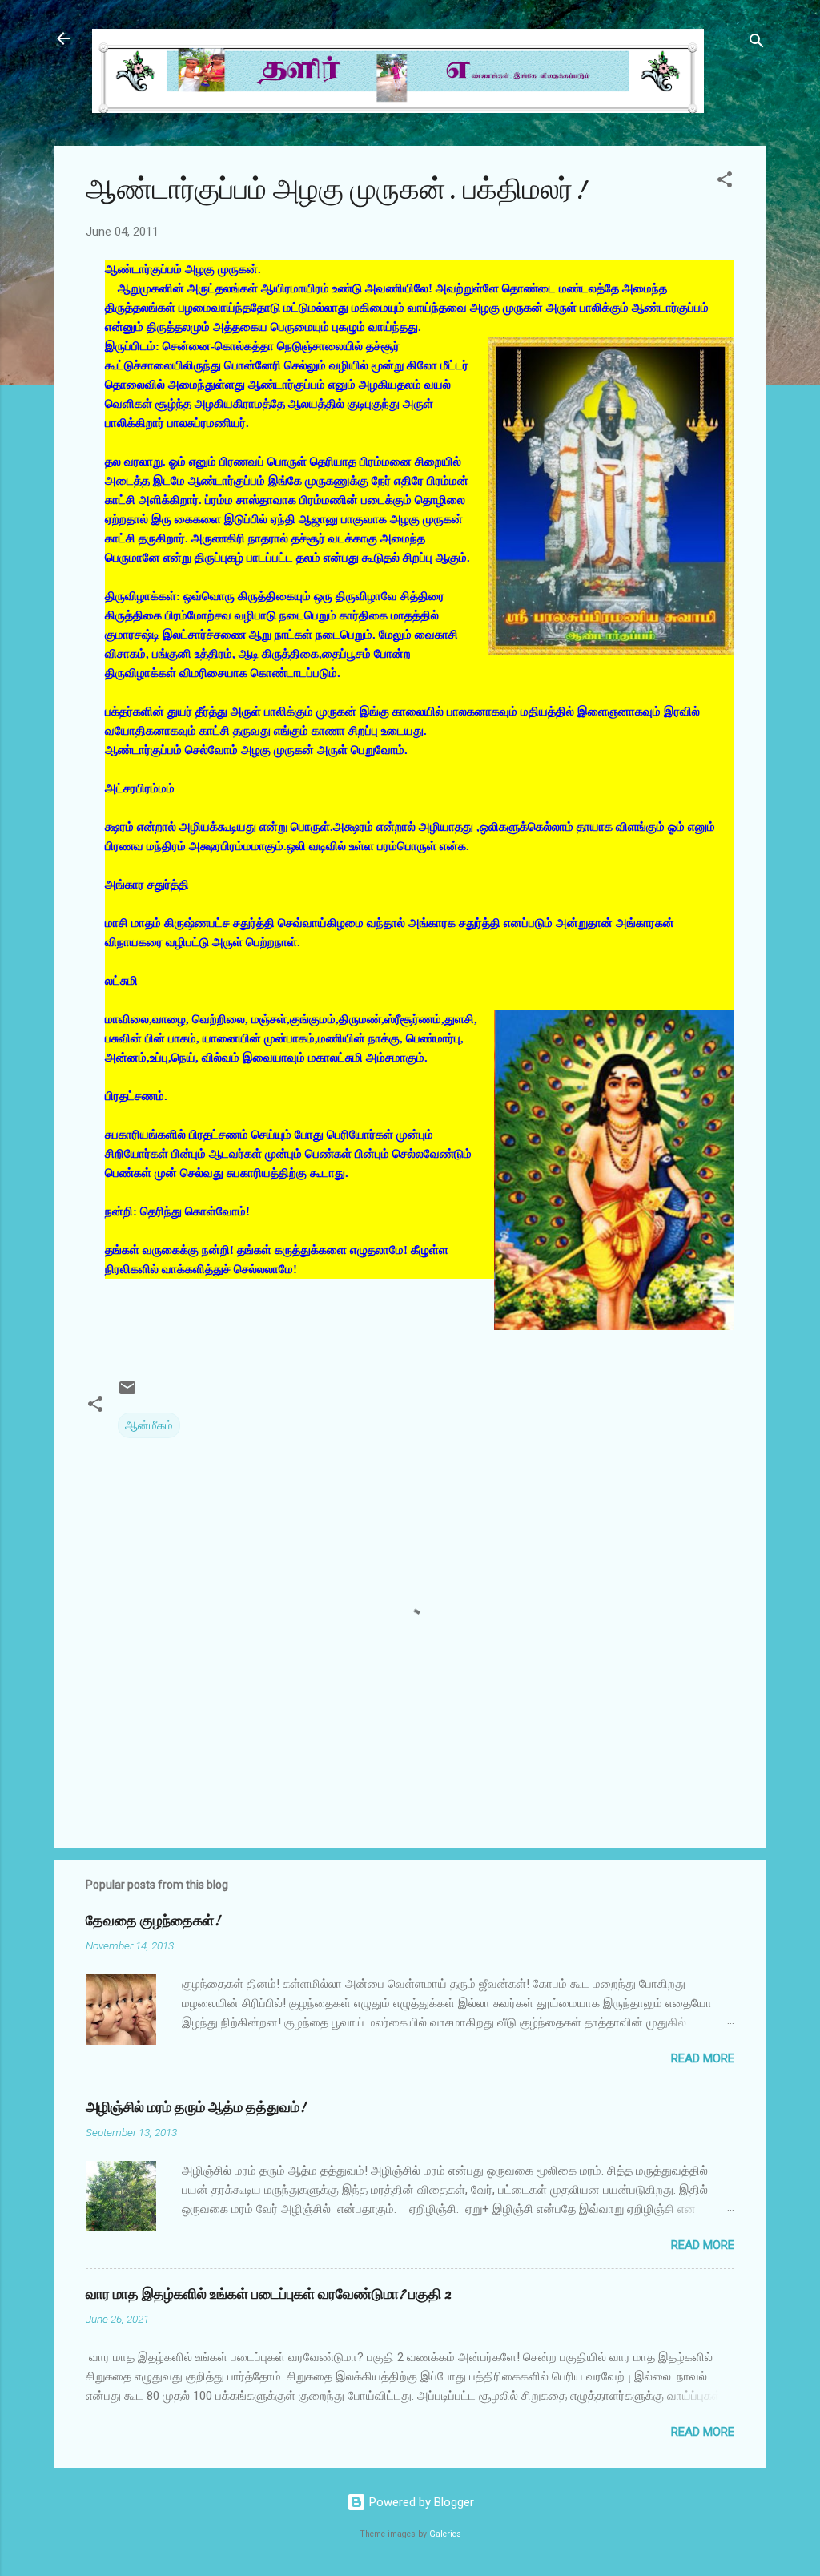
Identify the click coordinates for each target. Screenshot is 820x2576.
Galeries (445, 2534)
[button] (725, 182)
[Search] (757, 44)
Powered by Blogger (420, 2502)
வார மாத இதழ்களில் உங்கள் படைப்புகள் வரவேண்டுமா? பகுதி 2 (268, 2294)
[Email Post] (127, 1393)
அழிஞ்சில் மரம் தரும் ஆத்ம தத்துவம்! (196, 2108)
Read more (703, 2058)
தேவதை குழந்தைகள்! (153, 1921)
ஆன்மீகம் (149, 1425)
